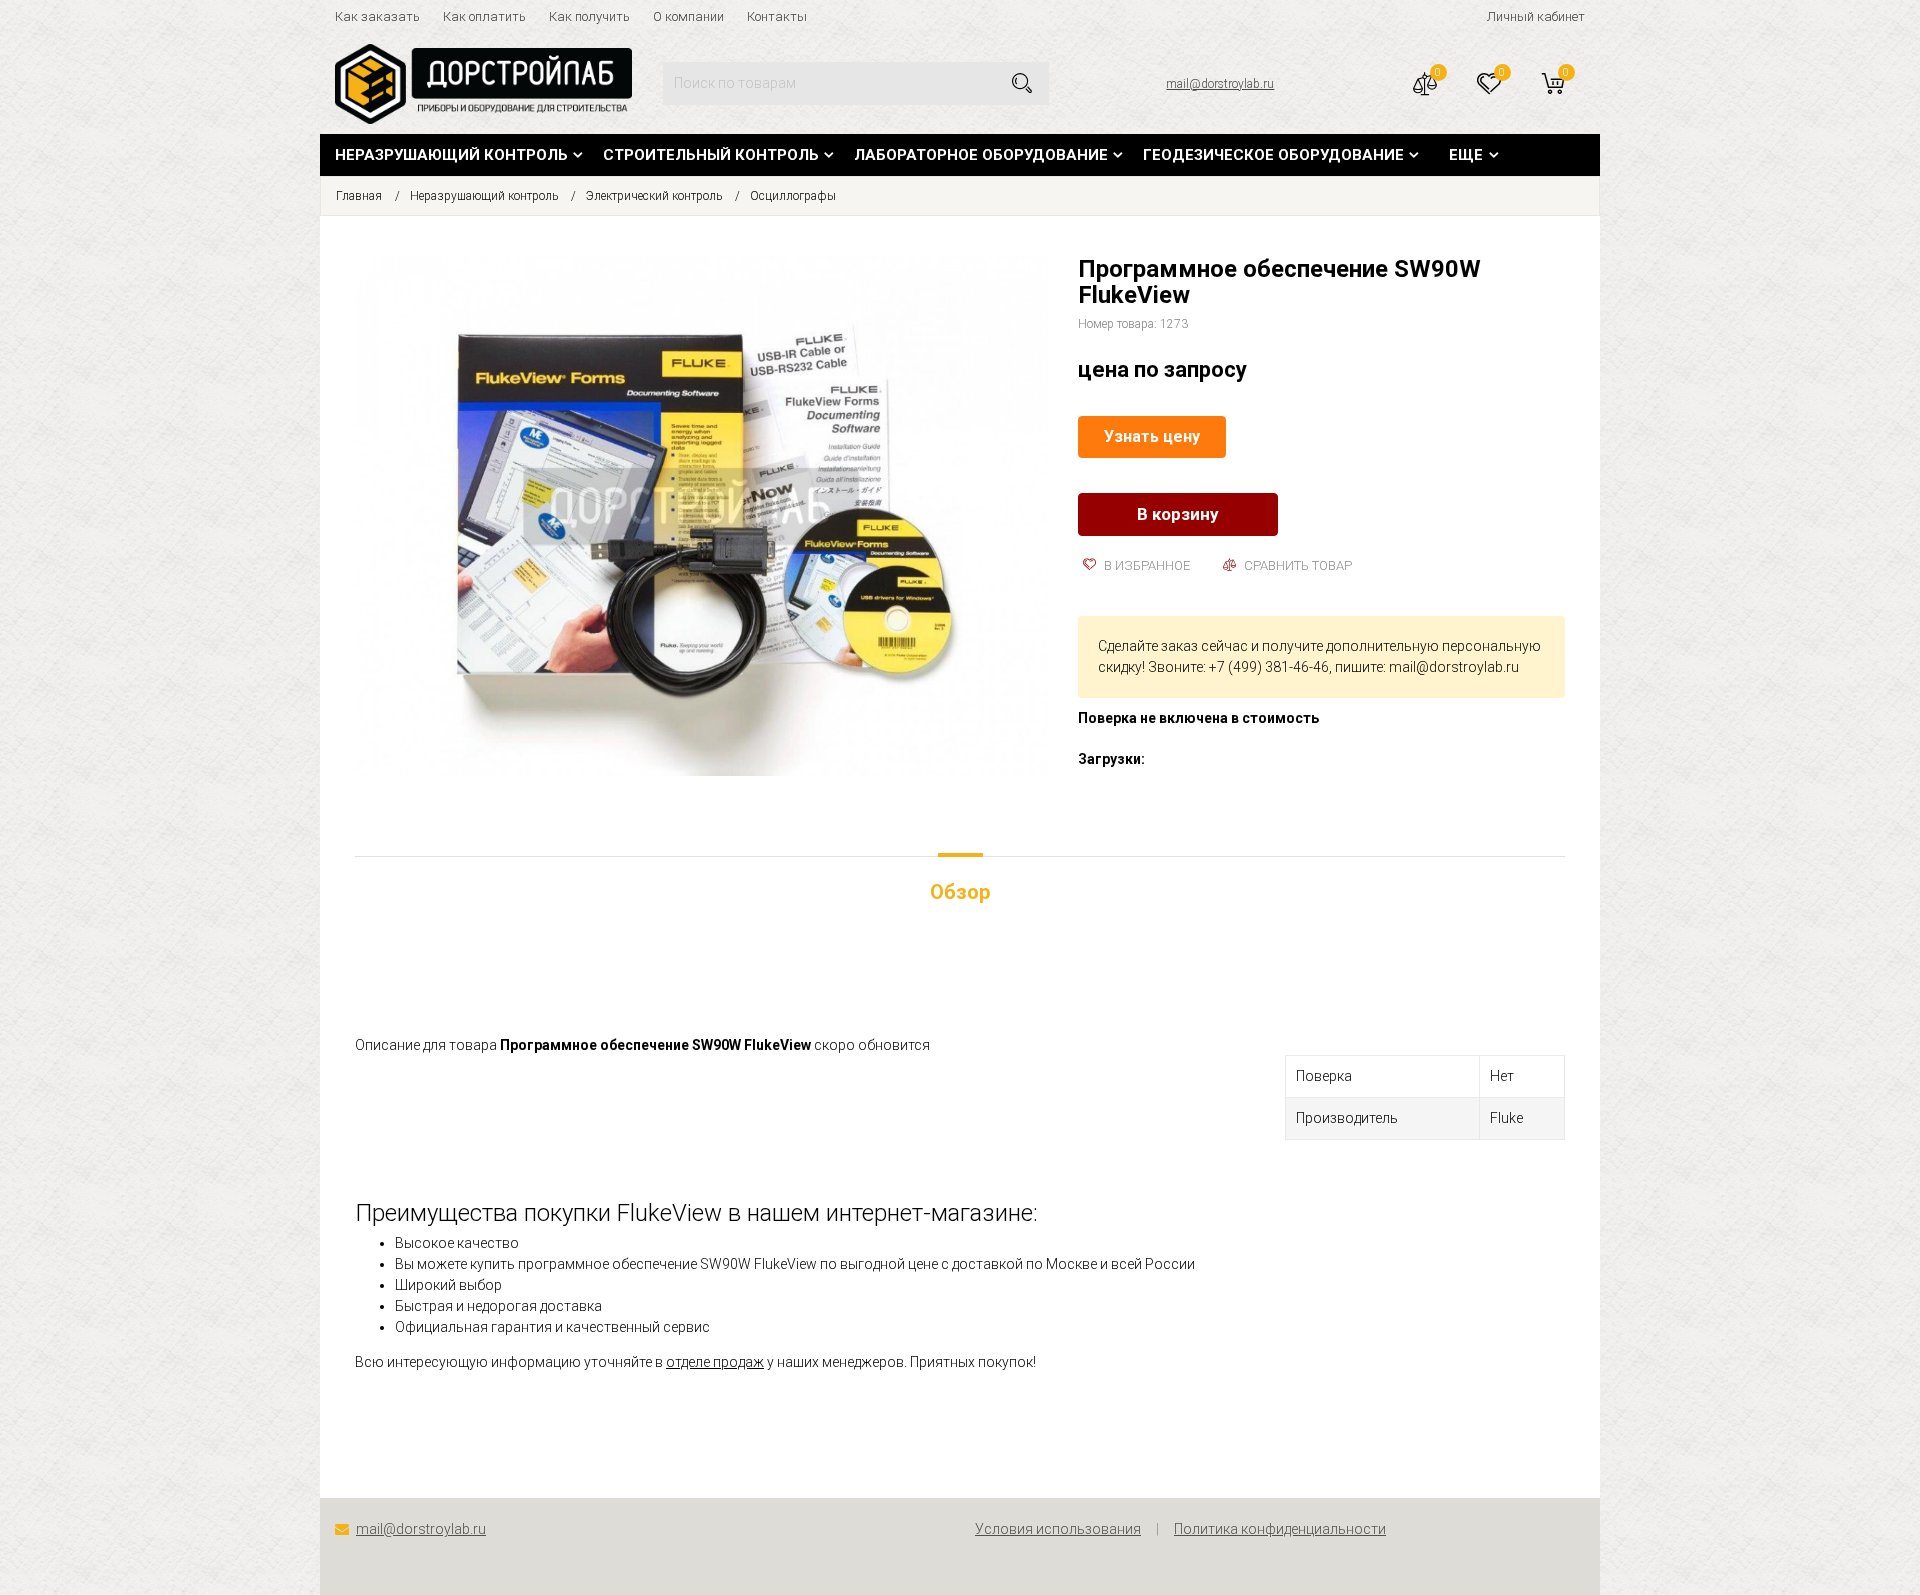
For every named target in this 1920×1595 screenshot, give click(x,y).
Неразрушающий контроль (451, 155)
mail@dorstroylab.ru (1220, 84)
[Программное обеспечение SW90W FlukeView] (701, 515)
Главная (359, 196)
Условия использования (1058, 1529)
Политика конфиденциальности (1280, 1529)
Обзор (960, 892)
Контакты (777, 16)
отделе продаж (715, 1362)
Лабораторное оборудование (981, 155)
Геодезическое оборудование (1273, 155)
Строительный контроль (711, 155)
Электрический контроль (654, 196)
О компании (688, 16)
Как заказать (377, 16)
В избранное (1145, 565)
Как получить (589, 16)
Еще (1466, 155)
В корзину (1178, 514)
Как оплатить (484, 16)
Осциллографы (793, 196)
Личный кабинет (1536, 16)
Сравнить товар (1296, 565)
